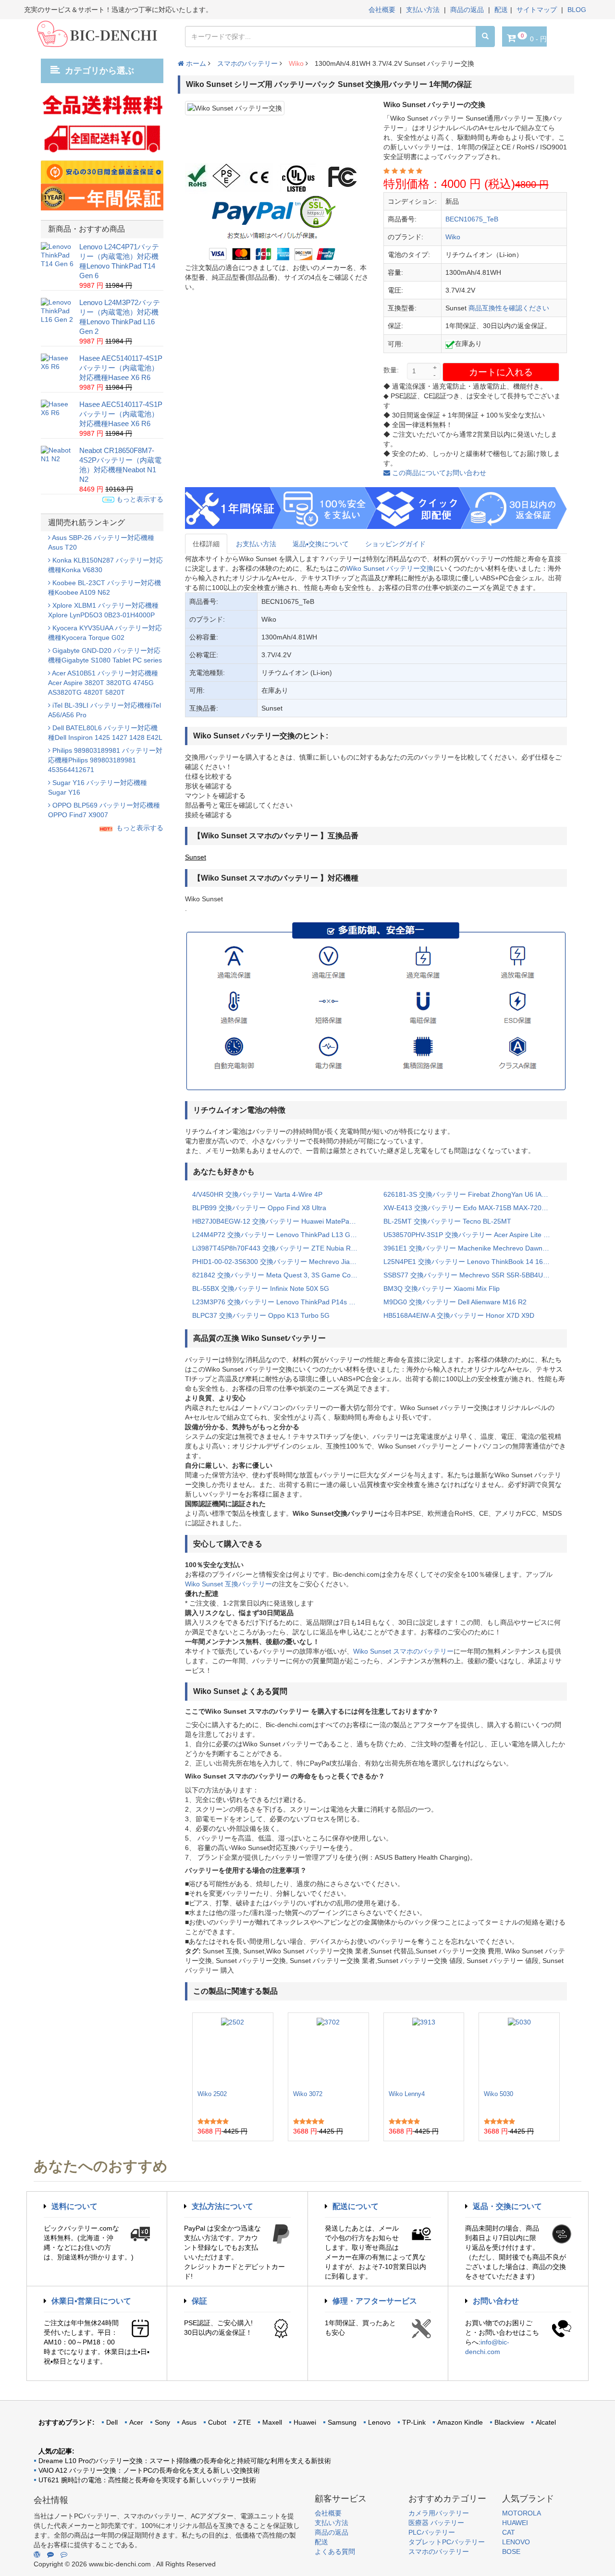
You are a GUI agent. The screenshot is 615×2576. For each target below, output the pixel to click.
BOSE (511, 2551)
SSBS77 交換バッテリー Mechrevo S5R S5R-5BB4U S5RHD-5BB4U (472, 1275)
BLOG (577, 10)
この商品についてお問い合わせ (438, 473)
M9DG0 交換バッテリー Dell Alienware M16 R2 (455, 1302)
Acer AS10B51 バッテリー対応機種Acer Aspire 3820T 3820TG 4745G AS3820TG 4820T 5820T (103, 683)
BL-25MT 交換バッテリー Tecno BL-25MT (447, 1221)
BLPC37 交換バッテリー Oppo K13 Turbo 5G (261, 1315)
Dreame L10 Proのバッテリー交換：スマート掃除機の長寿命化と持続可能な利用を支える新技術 (185, 2461)
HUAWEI (515, 2523)
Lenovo (379, 2422)
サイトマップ (537, 10)
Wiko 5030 (498, 2094)
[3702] (328, 2051)
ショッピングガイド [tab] (395, 544)
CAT (509, 2532)
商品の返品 (467, 10)
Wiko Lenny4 (407, 2094)
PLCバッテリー (432, 2532)
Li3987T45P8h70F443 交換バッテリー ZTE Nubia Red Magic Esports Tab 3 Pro (281, 1248)
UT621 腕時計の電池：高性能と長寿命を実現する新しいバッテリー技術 (147, 2480)
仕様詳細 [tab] (206, 544)
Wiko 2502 (212, 2094)
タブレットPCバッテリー (447, 2542)
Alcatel (546, 2422)
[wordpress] (37, 2554)
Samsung (342, 2422)
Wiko (296, 63)
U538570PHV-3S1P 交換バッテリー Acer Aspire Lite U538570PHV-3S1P (472, 1235)
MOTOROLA (522, 2513)
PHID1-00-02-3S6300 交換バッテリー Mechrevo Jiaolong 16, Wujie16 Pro (281, 1262)
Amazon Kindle (460, 2422)
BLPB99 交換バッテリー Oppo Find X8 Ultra (259, 1208)
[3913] (424, 2051)
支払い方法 (423, 10)
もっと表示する (139, 499)
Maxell (272, 2422)
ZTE (244, 2422)
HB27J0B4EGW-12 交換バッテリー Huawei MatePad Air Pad (281, 1221)
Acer (136, 2422)
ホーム (195, 63)
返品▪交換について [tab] (321, 544)
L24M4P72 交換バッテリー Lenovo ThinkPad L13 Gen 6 (278, 1235)
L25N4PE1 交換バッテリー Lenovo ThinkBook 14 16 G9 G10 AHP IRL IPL (472, 1262)
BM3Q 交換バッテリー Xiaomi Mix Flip (442, 1288)
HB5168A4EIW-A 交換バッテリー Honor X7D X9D (459, 1315)
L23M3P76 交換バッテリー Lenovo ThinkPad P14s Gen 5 (280, 1302)
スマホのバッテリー (247, 63)
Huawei (305, 2422)
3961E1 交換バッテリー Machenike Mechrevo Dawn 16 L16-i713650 (472, 1248)
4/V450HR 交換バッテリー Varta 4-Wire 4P (257, 1194)
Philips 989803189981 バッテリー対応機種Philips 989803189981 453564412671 (105, 760)
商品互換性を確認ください (509, 308)
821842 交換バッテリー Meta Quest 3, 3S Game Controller (281, 1275)
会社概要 (382, 10)
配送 (501, 10)
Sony (162, 2422)
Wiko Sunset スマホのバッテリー (403, 1651)
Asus (189, 2422)
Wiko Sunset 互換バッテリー (228, 1584)
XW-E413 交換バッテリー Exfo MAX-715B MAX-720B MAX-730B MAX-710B (472, 1208)
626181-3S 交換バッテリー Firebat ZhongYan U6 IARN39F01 (472, 1194)
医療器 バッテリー (436, 2523)
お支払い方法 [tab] (256, 544)
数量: (391, 370)
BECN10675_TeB (472, 219)
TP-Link (414, 2422)
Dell (112, 2422)
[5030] (519, 2051)
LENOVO (516, 2542)
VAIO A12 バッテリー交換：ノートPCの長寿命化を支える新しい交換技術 (149, 2470)
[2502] (233, 2051)
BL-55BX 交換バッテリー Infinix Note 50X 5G (261, 1288)
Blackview (509, 2422)
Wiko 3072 (308, 2094)
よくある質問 (335, 2551)
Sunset (196, 857)
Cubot (217, 2422)
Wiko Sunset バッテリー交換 (390, 568)
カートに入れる (501, 372)
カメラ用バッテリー (439, 2513)
